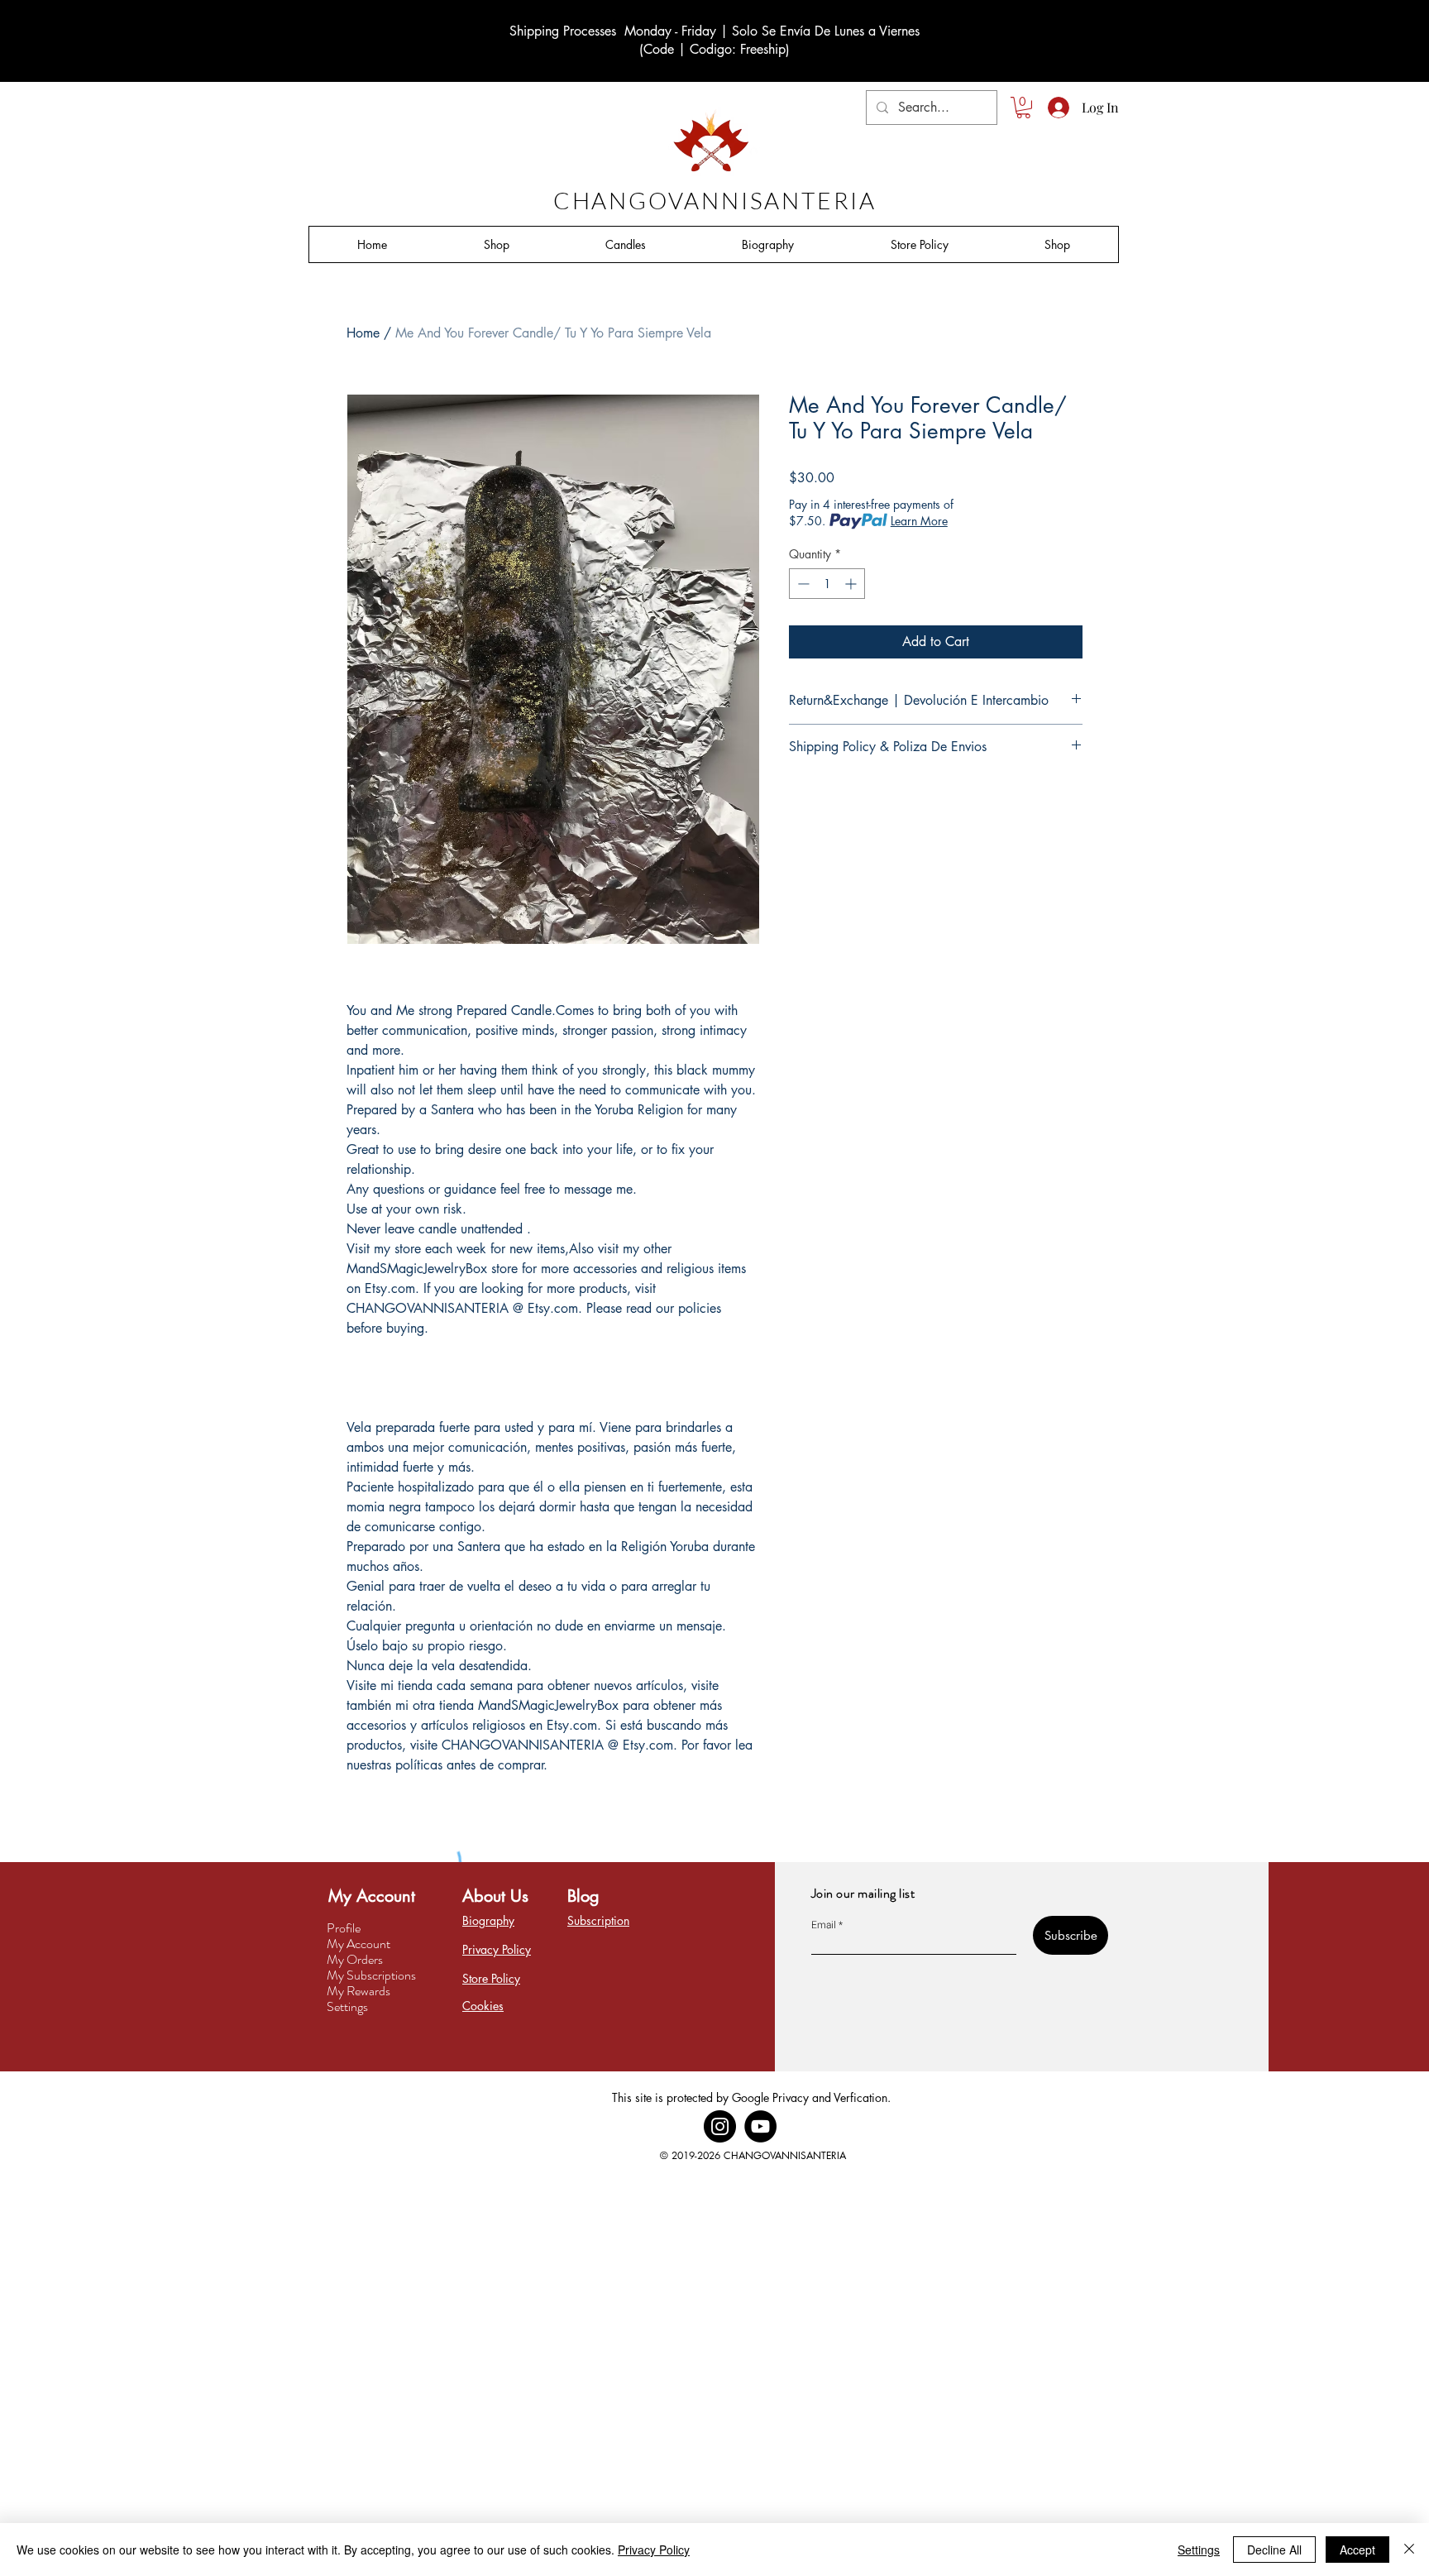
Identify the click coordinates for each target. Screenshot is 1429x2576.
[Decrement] (802, 584)
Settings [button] (1199, 2550)
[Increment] (852, 584)
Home (363, 333)
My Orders (355, 1959)
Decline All (1274, 2550)
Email (824, 1925)
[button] (1023, 108)
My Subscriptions (371, 1975)
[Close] (1409, 2550)
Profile (344, 1928)
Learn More (919, 521)
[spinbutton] (827, 584)
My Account (358, 1944)
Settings (347, 2006)
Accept (1357, 2550)
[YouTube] (760, 2126)
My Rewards (358, 1991)
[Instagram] (720, 2126)
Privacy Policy (654, 2550)
